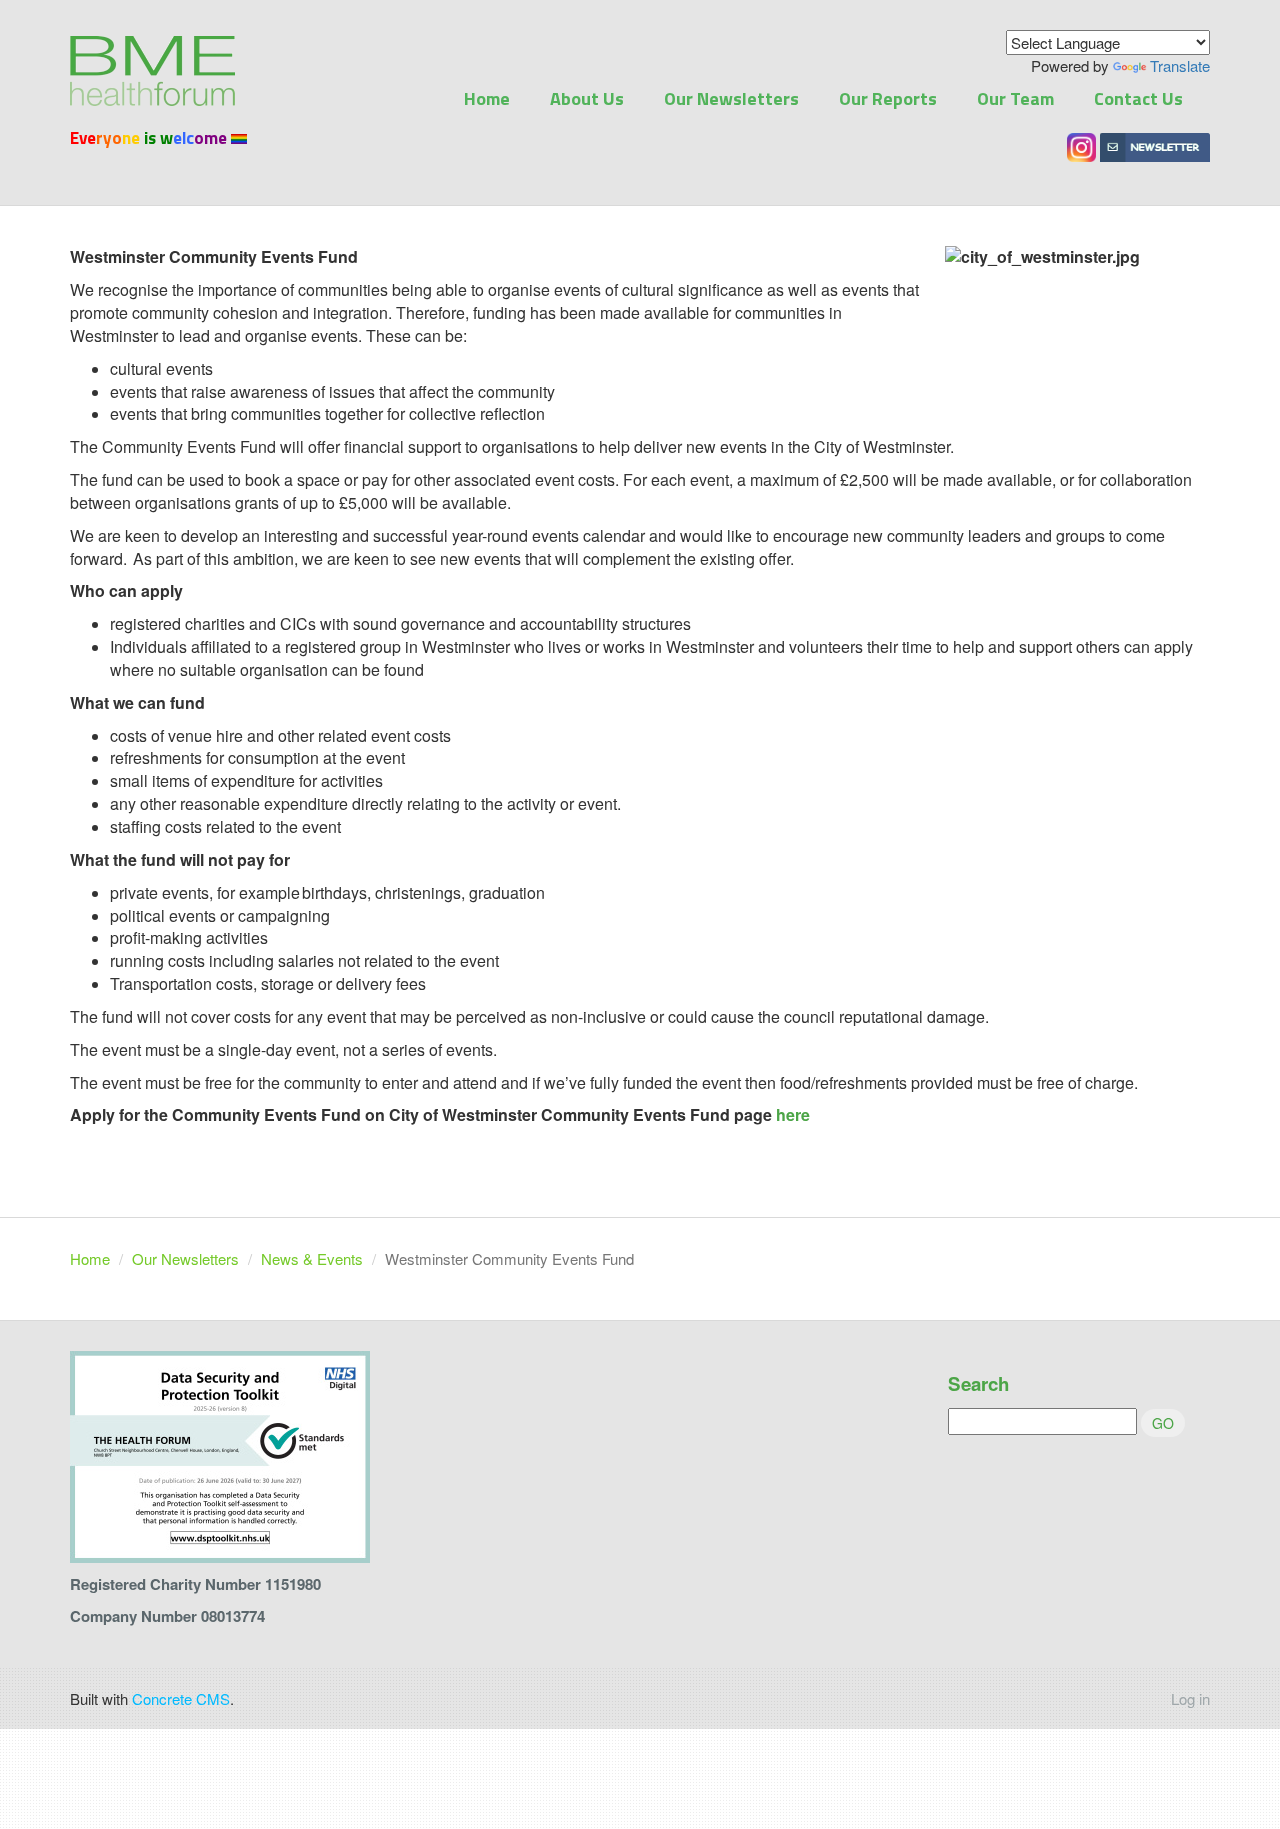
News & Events (312, 1258)
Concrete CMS (181, 1698)
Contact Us (1138, 98)
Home (487, 98)
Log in (1190, 1698)
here (793, 1114)
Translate (1180, 65)
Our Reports (888, 98)
